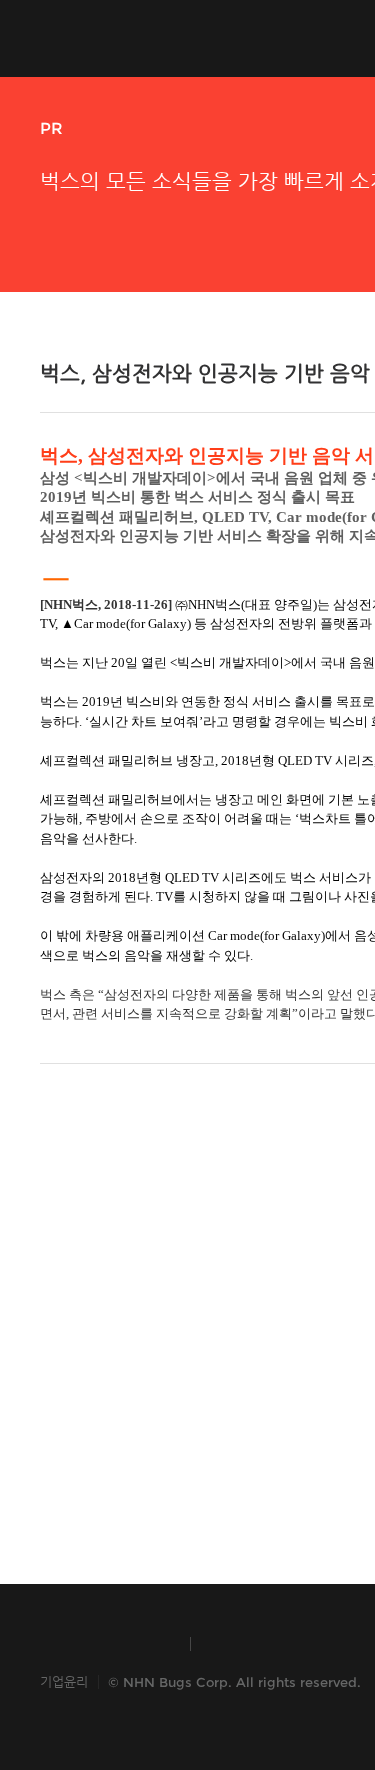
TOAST (253, 1644)
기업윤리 (64, 1681)
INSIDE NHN (105, 1644)
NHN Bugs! (114, 38)
